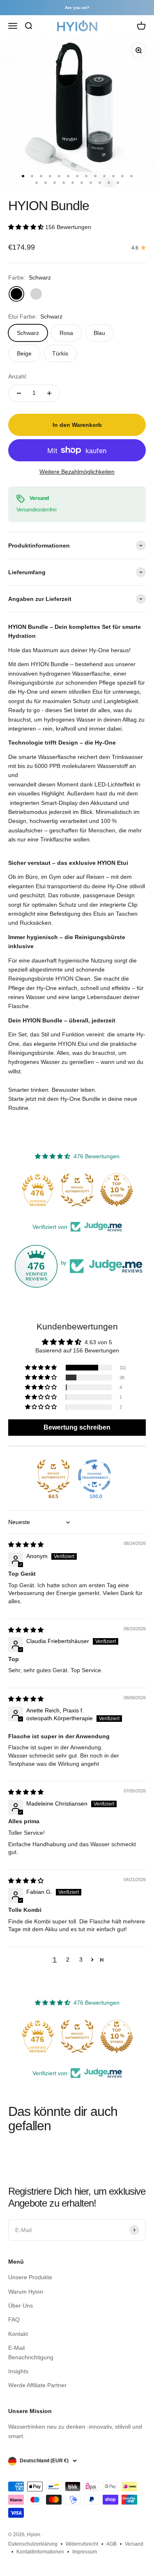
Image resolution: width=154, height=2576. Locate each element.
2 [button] (68, 1960)
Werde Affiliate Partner (37, 2385)
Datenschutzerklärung (33, 2544)
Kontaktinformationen (40, 2552)
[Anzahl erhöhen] (49, 393)
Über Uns (21, 2306)
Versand (134, 2544)
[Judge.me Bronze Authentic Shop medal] (77, 1190)
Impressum (85, 2552)
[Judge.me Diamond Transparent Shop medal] (94, 1476)
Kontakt (18, 2334)
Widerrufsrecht (82, 2544)
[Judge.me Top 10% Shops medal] (117, 1190)
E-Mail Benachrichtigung (31, 2352)
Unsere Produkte (30, 2277)
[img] (26, 1545)
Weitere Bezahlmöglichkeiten (77, 472)
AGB (111, 2544)
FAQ (14, 2319)
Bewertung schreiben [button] (77, 1427)
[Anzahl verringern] (19, 393)
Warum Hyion (26, 2292)
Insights (18, 2371)
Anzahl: (18, 376)
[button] (27, 227)
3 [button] (81, 1960)
